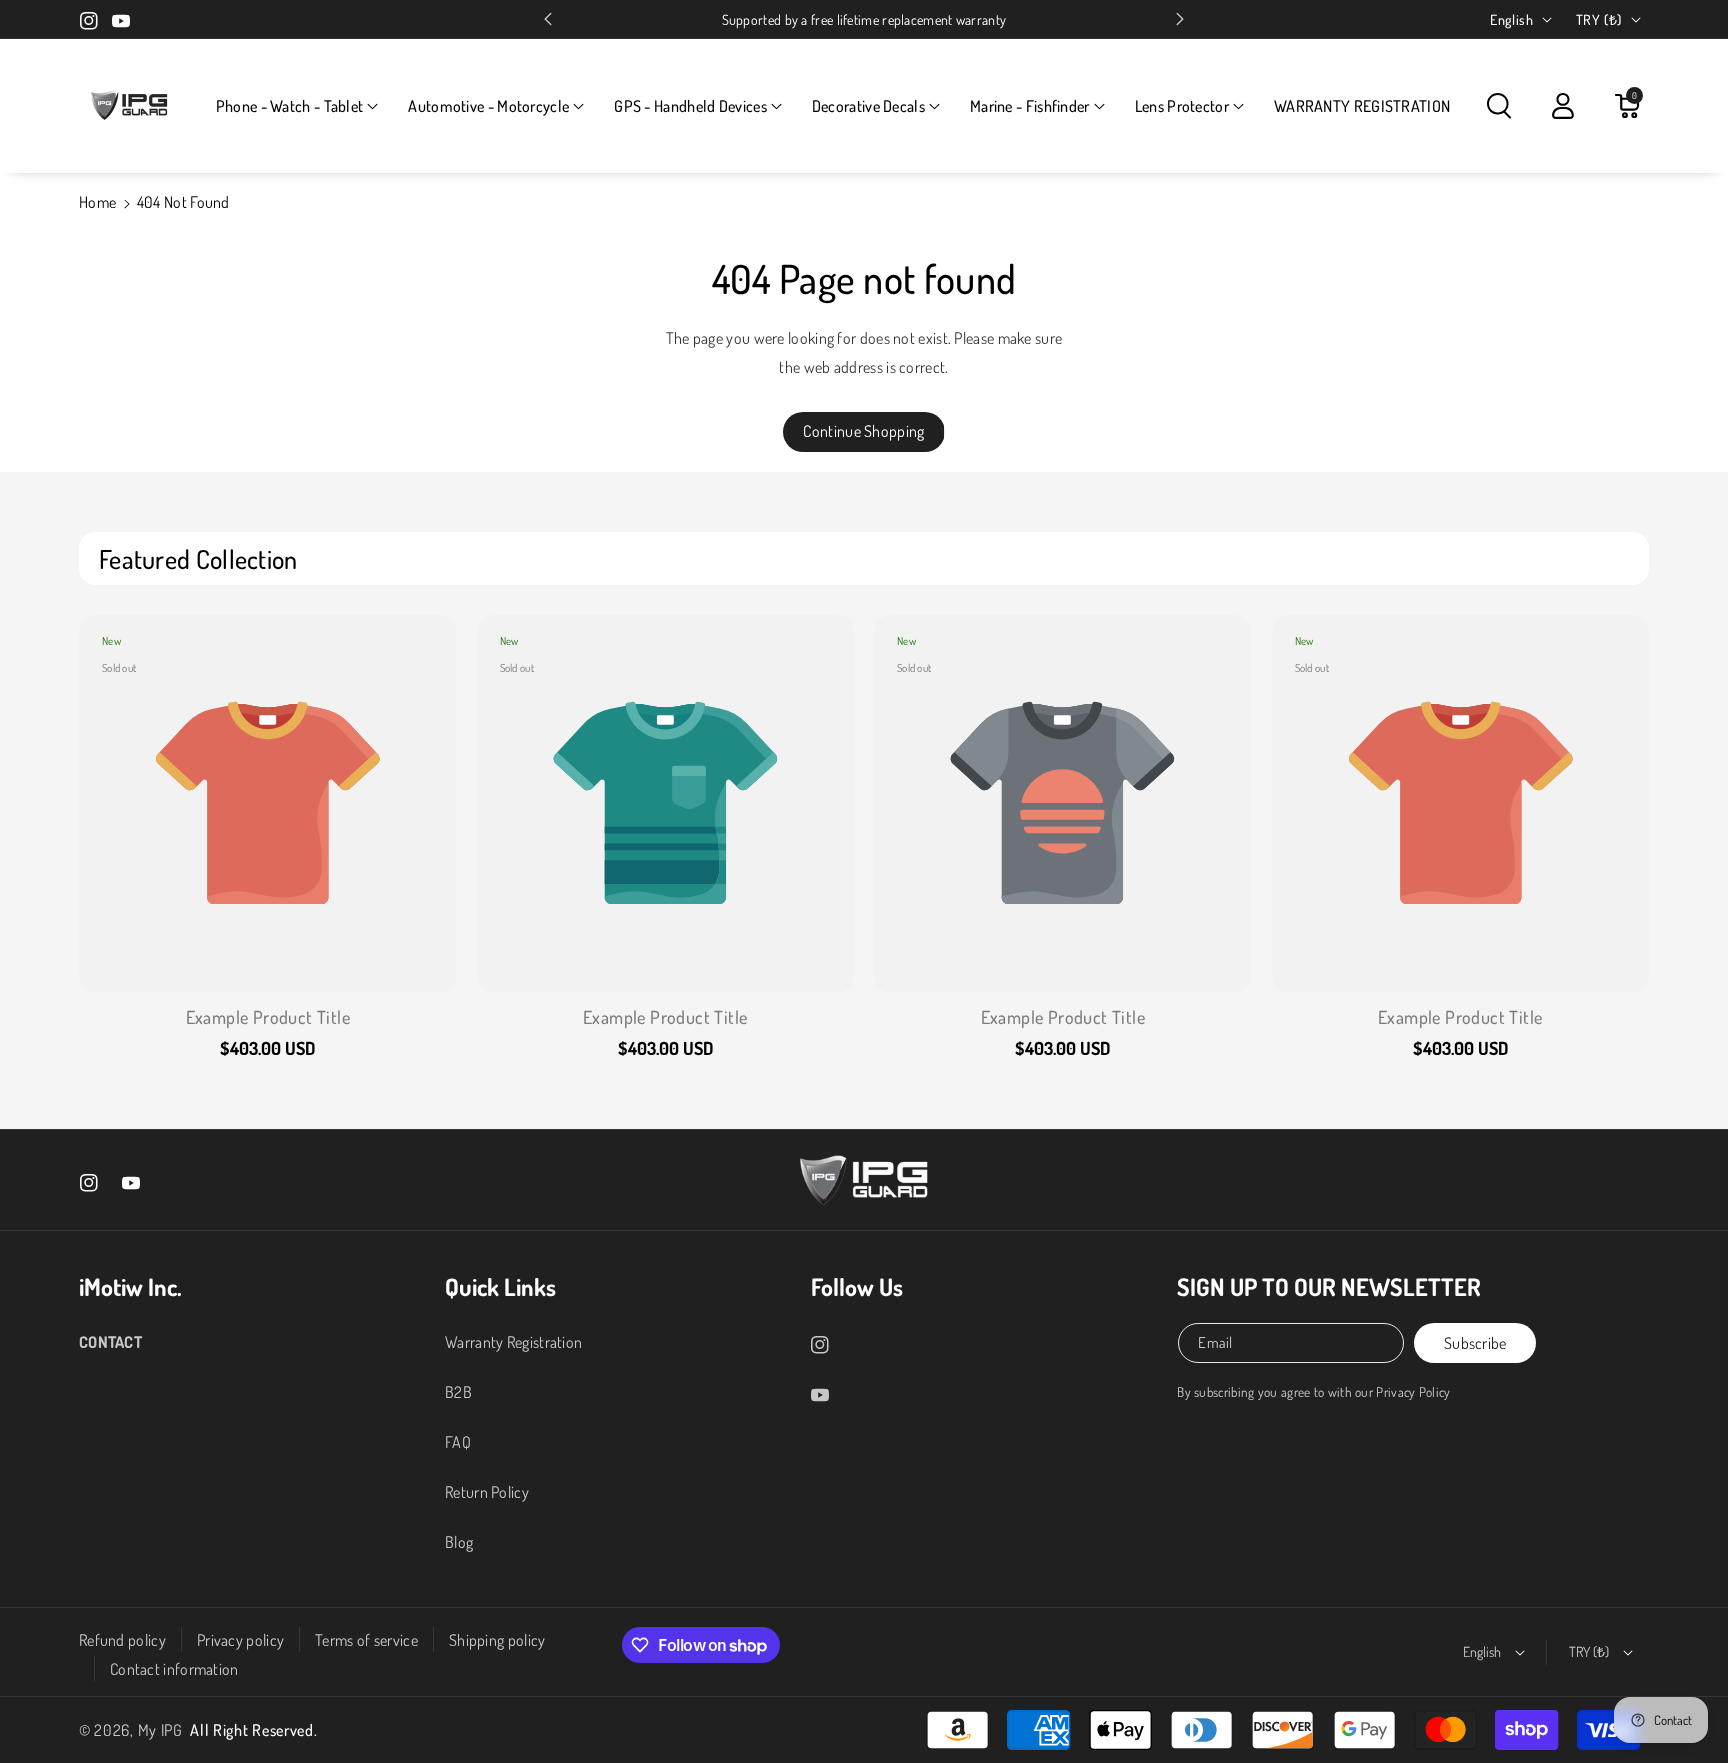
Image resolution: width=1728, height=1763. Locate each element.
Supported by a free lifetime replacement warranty (864, 19)
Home (97, 202)
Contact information (174, 1669)
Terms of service (366, 1640)
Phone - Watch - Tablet (290, 106)
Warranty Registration (513, 1342)
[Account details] (1563, 106)
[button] (297, 106)
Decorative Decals (868, 106)
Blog (459, 1542)
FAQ (458, 1442)
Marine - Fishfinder (1030, 106)
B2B (458, 1392)
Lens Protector (1182, 106)
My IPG (160, 1730)
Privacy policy (240, 1640)
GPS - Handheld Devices (690, 106)
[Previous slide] (548, 19)
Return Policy (487, 1492)
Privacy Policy (1413, 1391)
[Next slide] (1180, 19)
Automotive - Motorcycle (488, 106)
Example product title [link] (268, 1017)
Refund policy (122, 1640)
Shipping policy (497, 1640)
